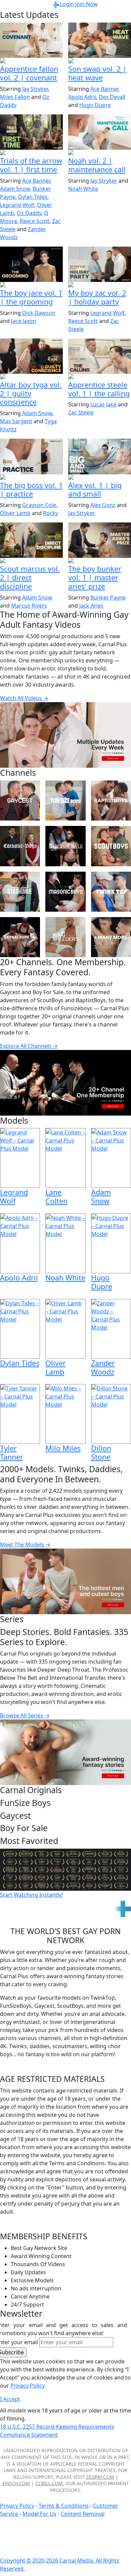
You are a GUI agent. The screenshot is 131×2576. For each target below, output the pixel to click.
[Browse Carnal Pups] (20, 937)
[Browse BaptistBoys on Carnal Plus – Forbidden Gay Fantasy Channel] (111, 801)
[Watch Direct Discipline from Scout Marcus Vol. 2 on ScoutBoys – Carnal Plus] (31, 540)
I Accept (10, 2399)
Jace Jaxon (24, 321)
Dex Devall (112, 97)
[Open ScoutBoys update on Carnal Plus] (31, 153)
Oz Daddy (29, 213)
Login (67, 4)
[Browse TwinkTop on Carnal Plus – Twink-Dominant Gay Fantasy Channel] (111, 892)
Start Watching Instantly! (31, 1895)
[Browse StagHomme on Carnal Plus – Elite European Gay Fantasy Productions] (20, 892)
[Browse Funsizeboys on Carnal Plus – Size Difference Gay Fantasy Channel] (65, 801)
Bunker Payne (108, 597)
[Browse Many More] (111, 937)
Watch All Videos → (24, 698)
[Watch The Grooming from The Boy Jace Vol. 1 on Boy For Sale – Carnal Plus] (31, 264)
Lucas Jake (103, 404)
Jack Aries (91, 606)
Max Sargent (16, 421)
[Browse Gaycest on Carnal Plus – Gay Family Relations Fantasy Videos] (20, 801)
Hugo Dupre (95, 105)
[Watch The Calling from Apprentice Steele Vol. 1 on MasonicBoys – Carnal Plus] (100, 356)
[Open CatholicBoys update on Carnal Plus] (31, 377)
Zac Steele (81, 412)
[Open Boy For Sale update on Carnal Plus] (31, 285)
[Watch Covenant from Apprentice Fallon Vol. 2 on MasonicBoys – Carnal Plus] (31, 40)
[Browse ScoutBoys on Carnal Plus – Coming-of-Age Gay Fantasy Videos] (111, 846)
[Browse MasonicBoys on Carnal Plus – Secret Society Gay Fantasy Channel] (65, 892)
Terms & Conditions (64, 2506)
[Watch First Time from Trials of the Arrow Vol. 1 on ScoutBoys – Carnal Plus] (31, 132)
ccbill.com (49, 2483)
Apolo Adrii (82, 97)
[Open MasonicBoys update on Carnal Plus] (31, 61)
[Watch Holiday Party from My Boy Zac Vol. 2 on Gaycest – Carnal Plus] (100, 264)
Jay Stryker (35, 89)
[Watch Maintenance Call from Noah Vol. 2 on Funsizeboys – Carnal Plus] (100, 132)
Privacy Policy (17, 2506)
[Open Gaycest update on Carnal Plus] (100, 61)
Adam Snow (15, 189)
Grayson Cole (39, 505)
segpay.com (100, 2477)
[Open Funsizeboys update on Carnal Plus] (100, 153)
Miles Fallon (15, 97)
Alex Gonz (103, 505)
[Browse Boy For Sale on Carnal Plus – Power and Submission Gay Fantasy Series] (65, 846)
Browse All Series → (25, 1715)
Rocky (51, 513)
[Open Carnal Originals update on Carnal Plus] (31, 478)
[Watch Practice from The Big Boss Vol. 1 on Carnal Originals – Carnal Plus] (31, 456)
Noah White (83, 189)
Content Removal (83, 2514)
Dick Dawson (39, 313)
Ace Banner (104, 89)
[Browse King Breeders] (65, 937)
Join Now (86, 4)
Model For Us (39, 2514)
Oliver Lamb (15, 513)
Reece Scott (35, 221)
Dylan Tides (33, 197)
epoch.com (16, 2483)
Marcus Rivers (29, 606)
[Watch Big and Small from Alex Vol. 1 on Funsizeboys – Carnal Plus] (100, 456)
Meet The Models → (25, 1545)
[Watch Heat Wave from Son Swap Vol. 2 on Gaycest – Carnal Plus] (100, 40)
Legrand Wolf (17, 205)
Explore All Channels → (29, 1046)
